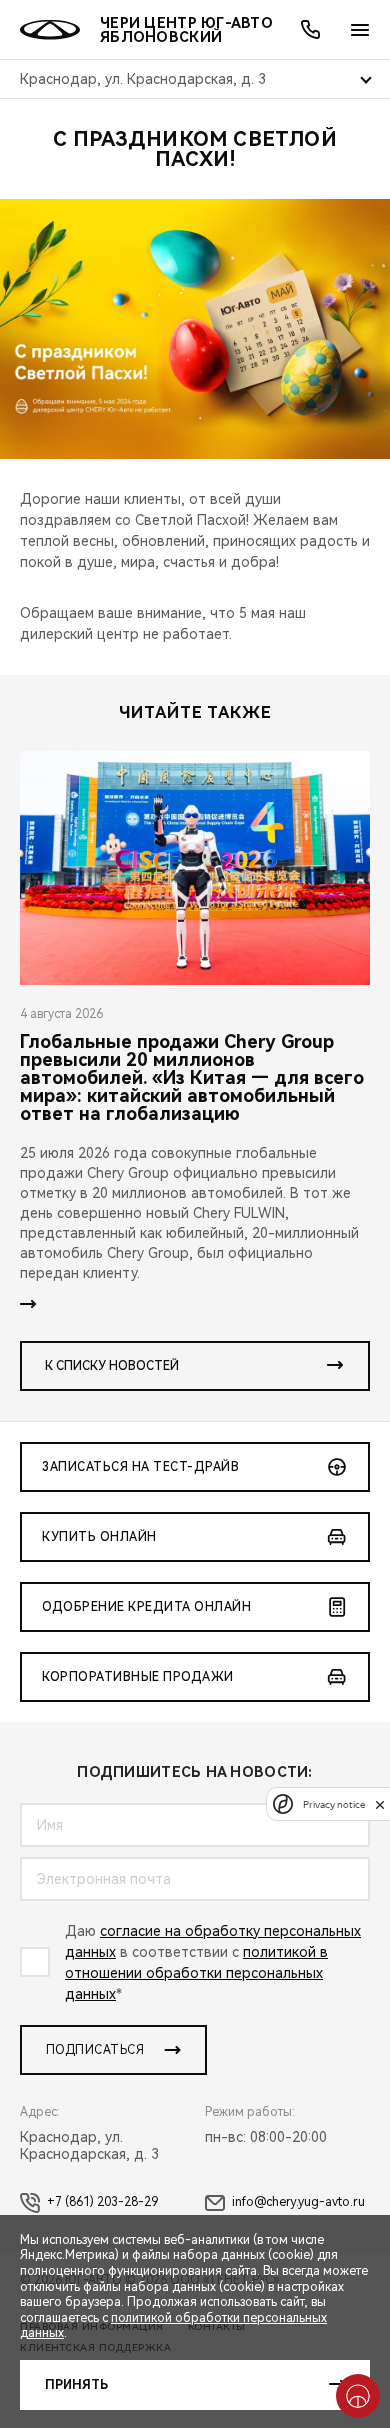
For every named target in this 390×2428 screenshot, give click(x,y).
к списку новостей (112, 1366)
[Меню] (360, 30)
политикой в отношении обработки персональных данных (196, 1973)
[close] (380, 1804)
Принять (76, 2385)
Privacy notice (334, 1804)
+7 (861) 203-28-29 (102, 2202)
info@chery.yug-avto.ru (298, 2202)
